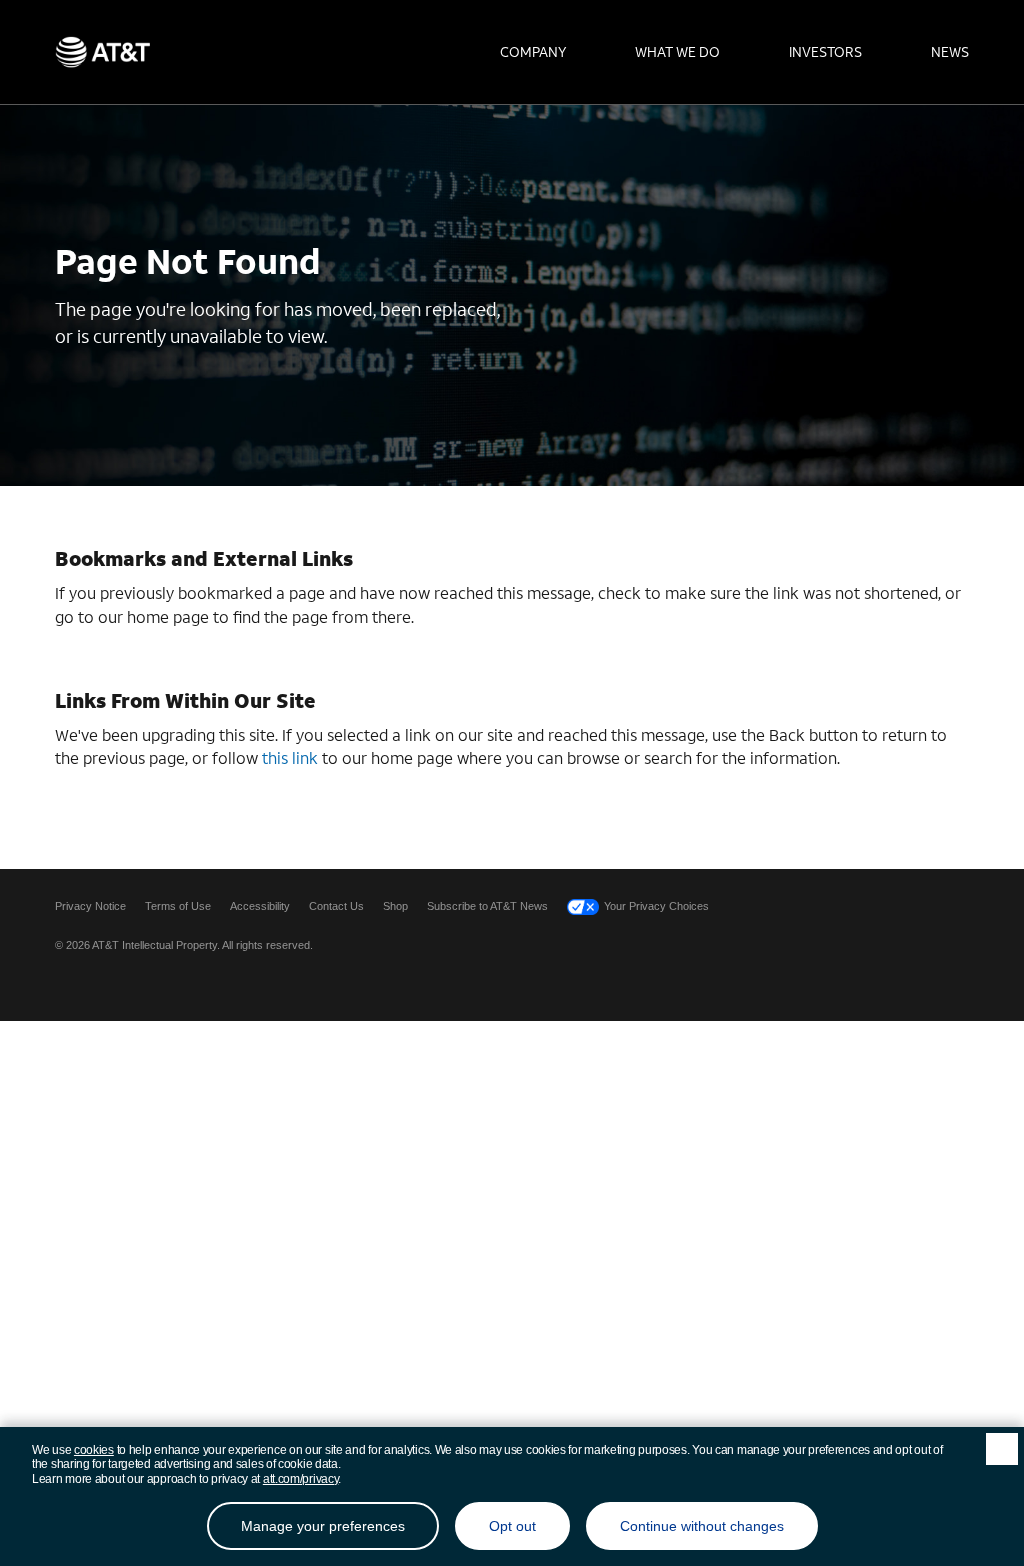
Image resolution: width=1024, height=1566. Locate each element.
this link (290, 757)
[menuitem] (533, 52)
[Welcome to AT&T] (102, 52)
